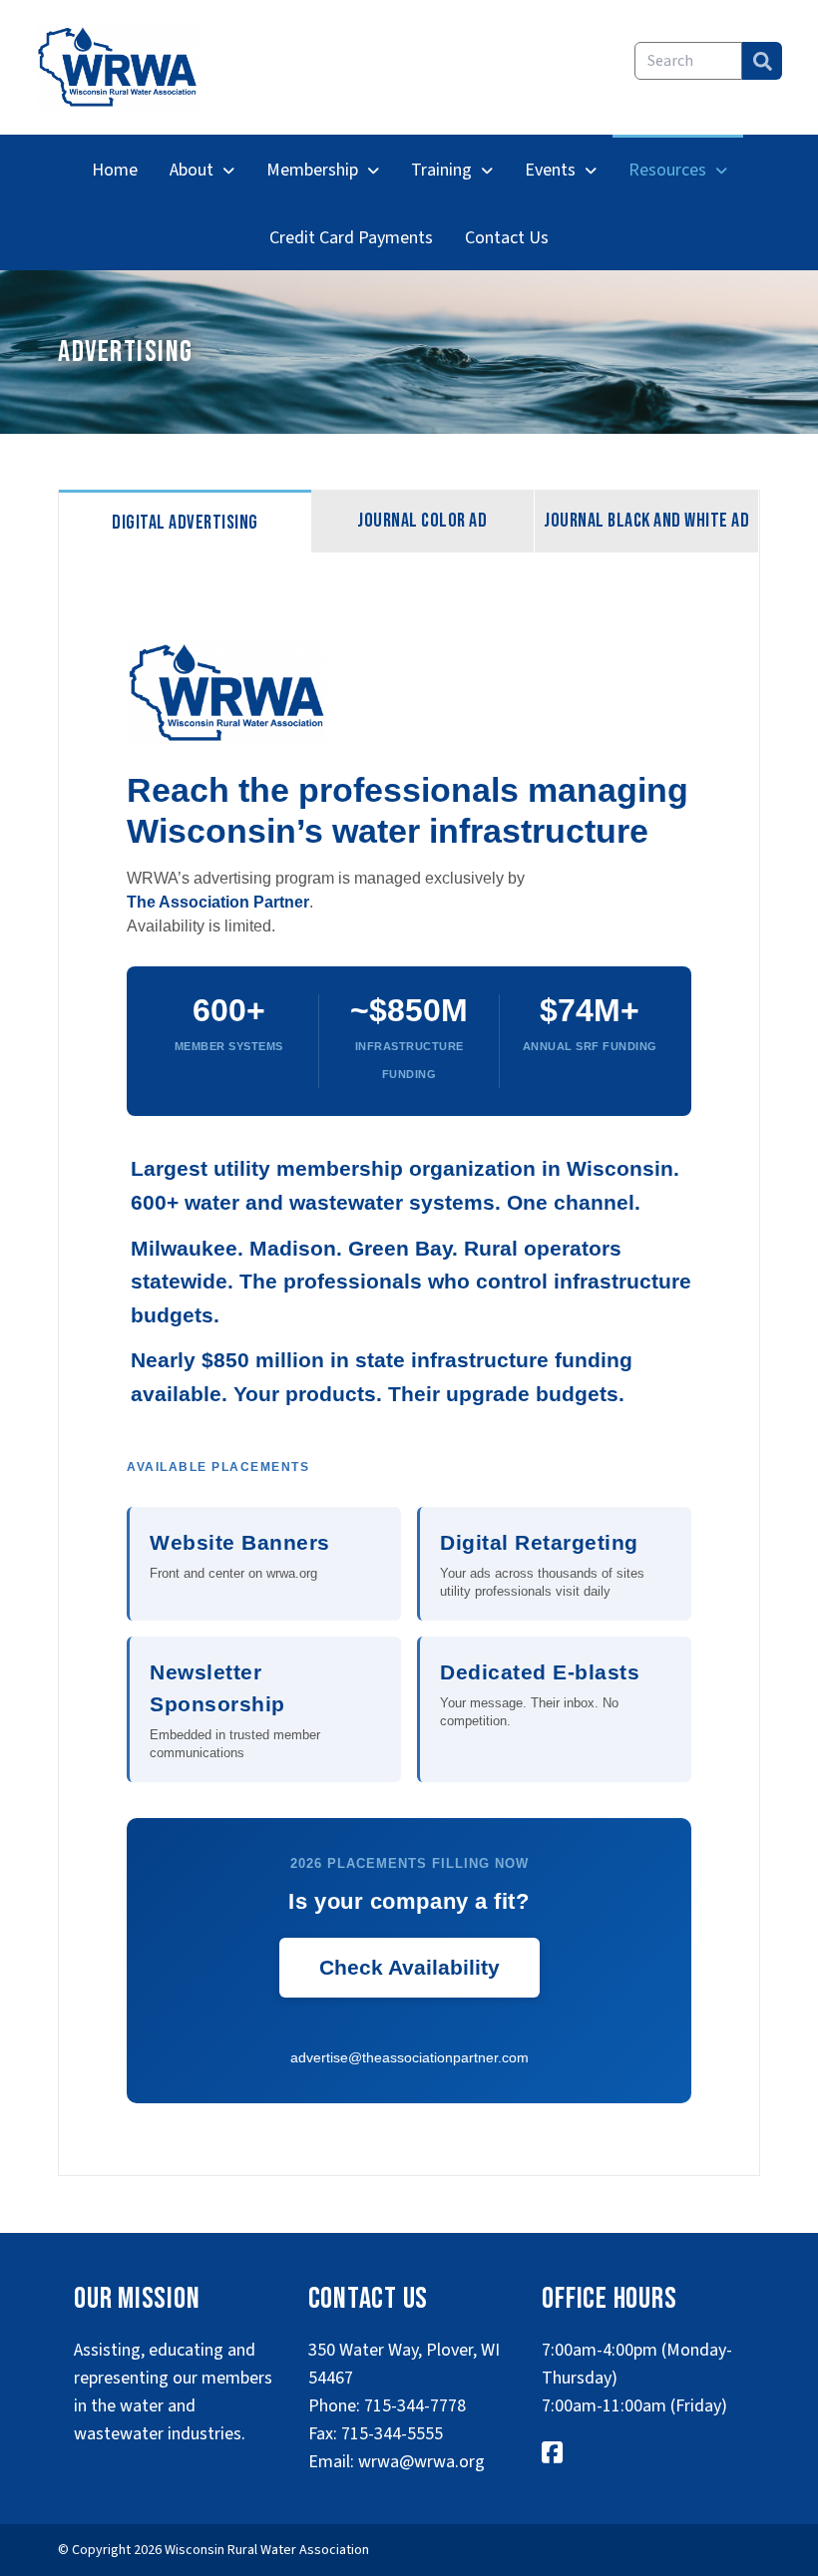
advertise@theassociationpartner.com (409, 2057)
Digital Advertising (185, 523)
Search (762, 61)
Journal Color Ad (422, 521)
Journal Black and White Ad (646, 521)
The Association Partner (218, 902)
